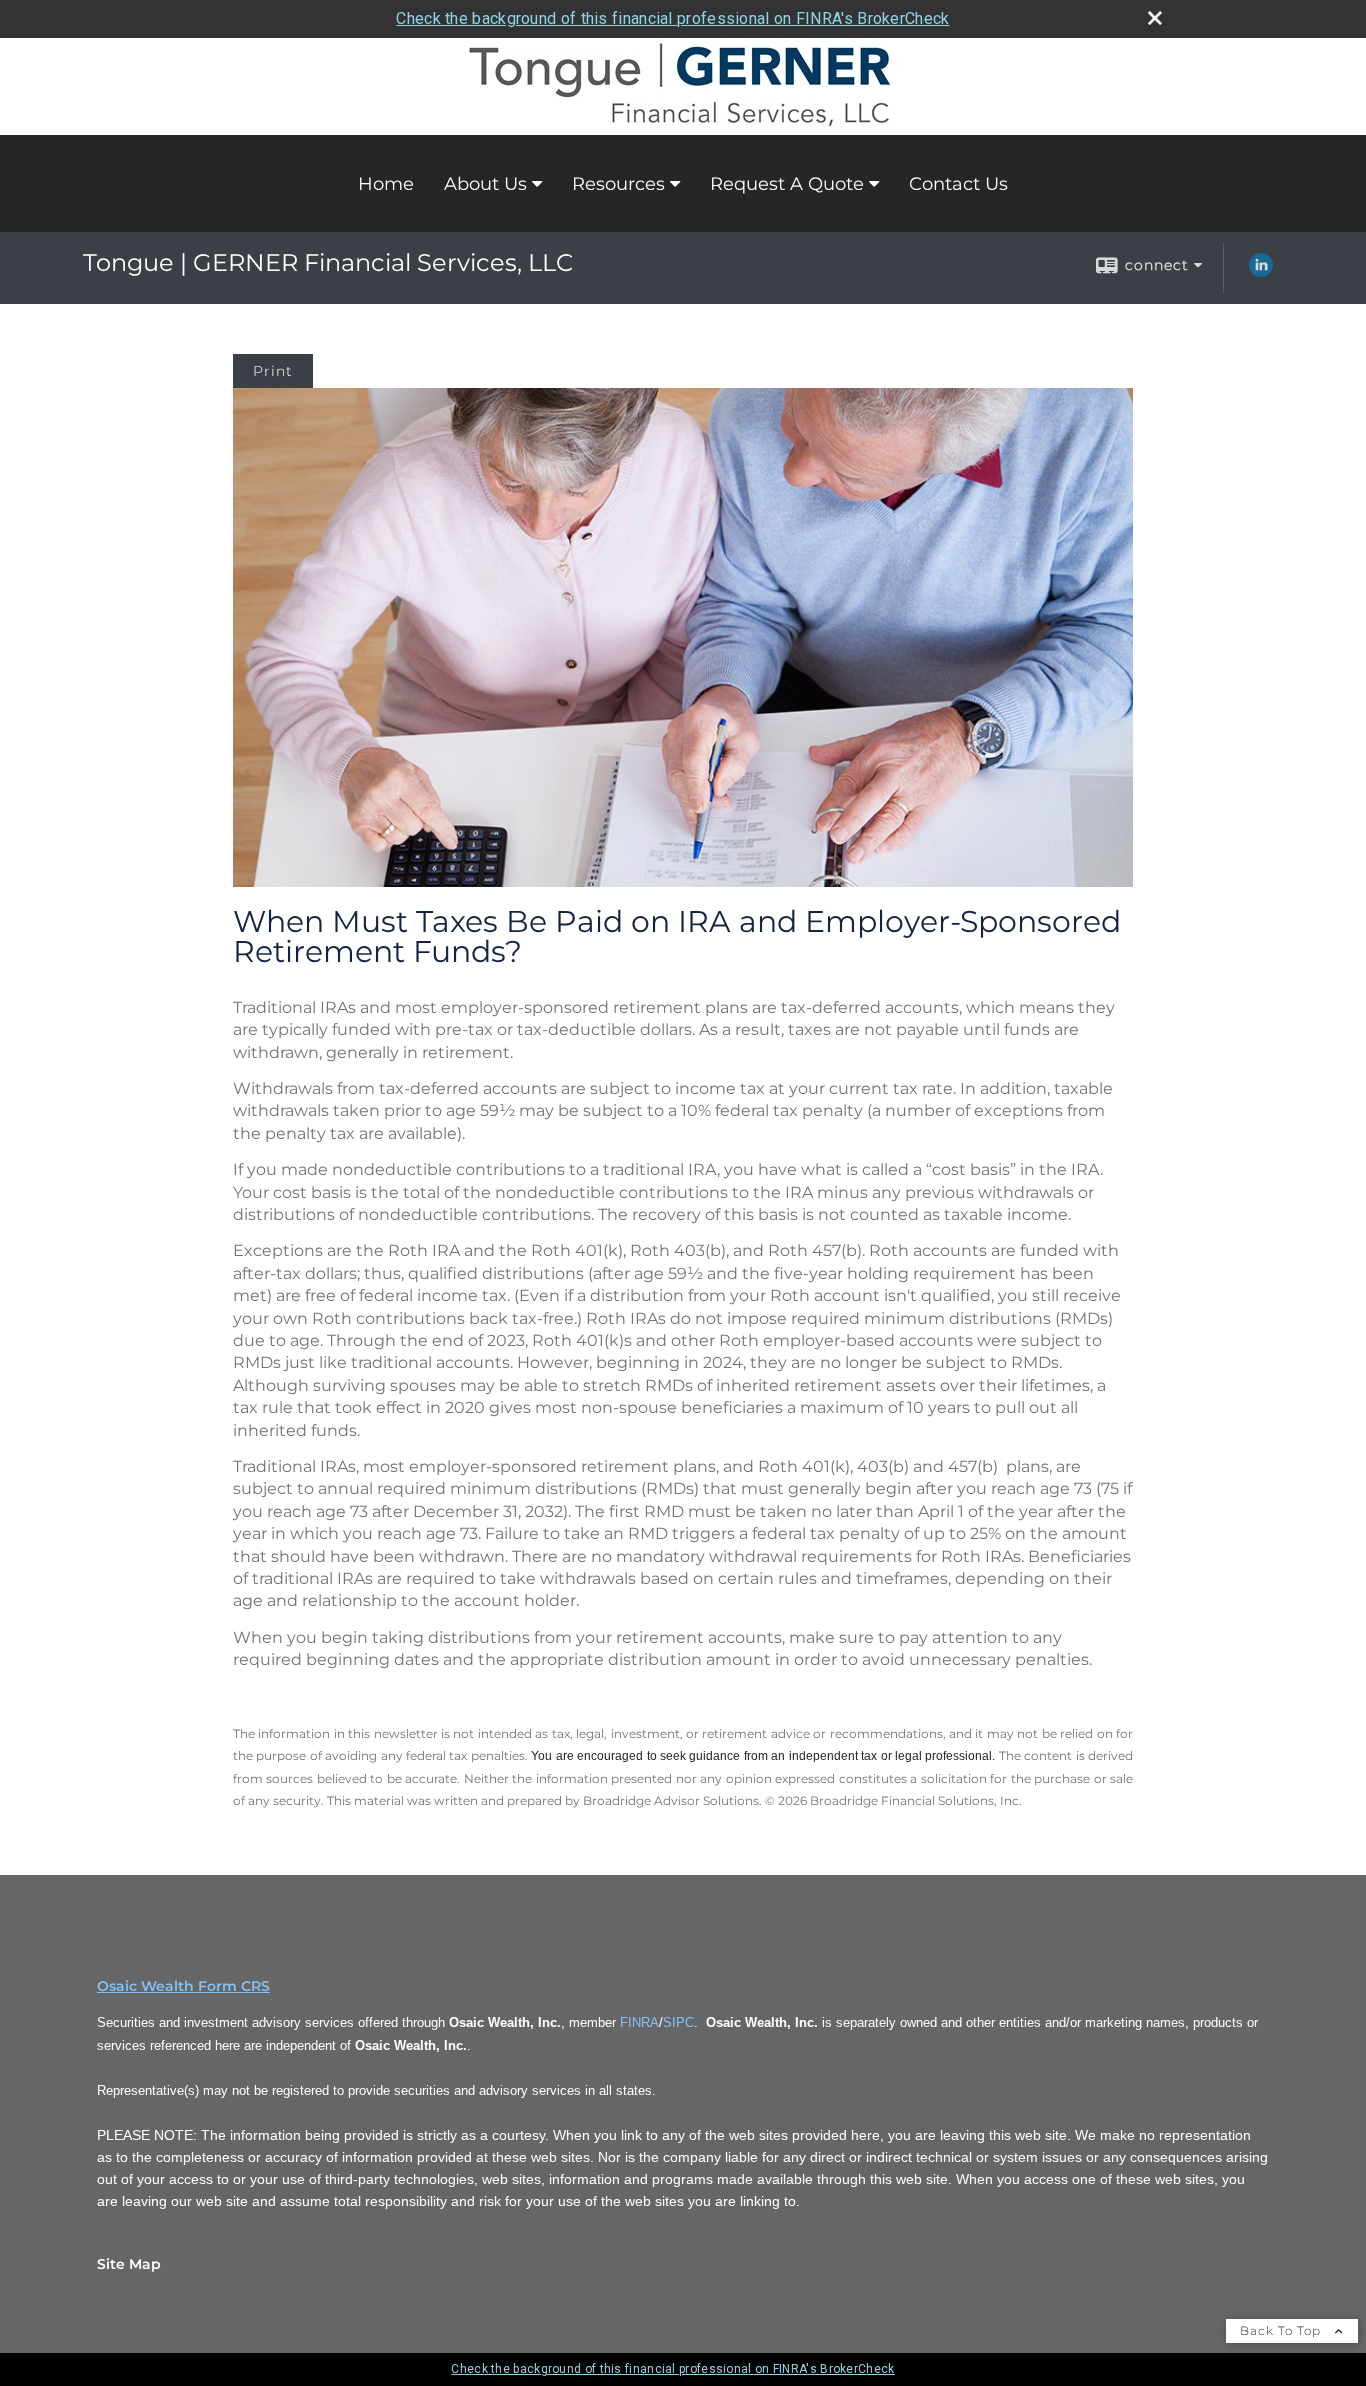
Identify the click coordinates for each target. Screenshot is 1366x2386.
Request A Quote (787, 184)
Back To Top (1282, 2330)
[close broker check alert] (1155, 18)
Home (386, 184)
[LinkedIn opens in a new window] (1261, 272)
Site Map (129, 2264)
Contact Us (958, 184)
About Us (485, 184)
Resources (618, 184)
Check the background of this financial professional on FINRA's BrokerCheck (672, 18)
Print (273, 371)
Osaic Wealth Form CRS (183, 1986)
